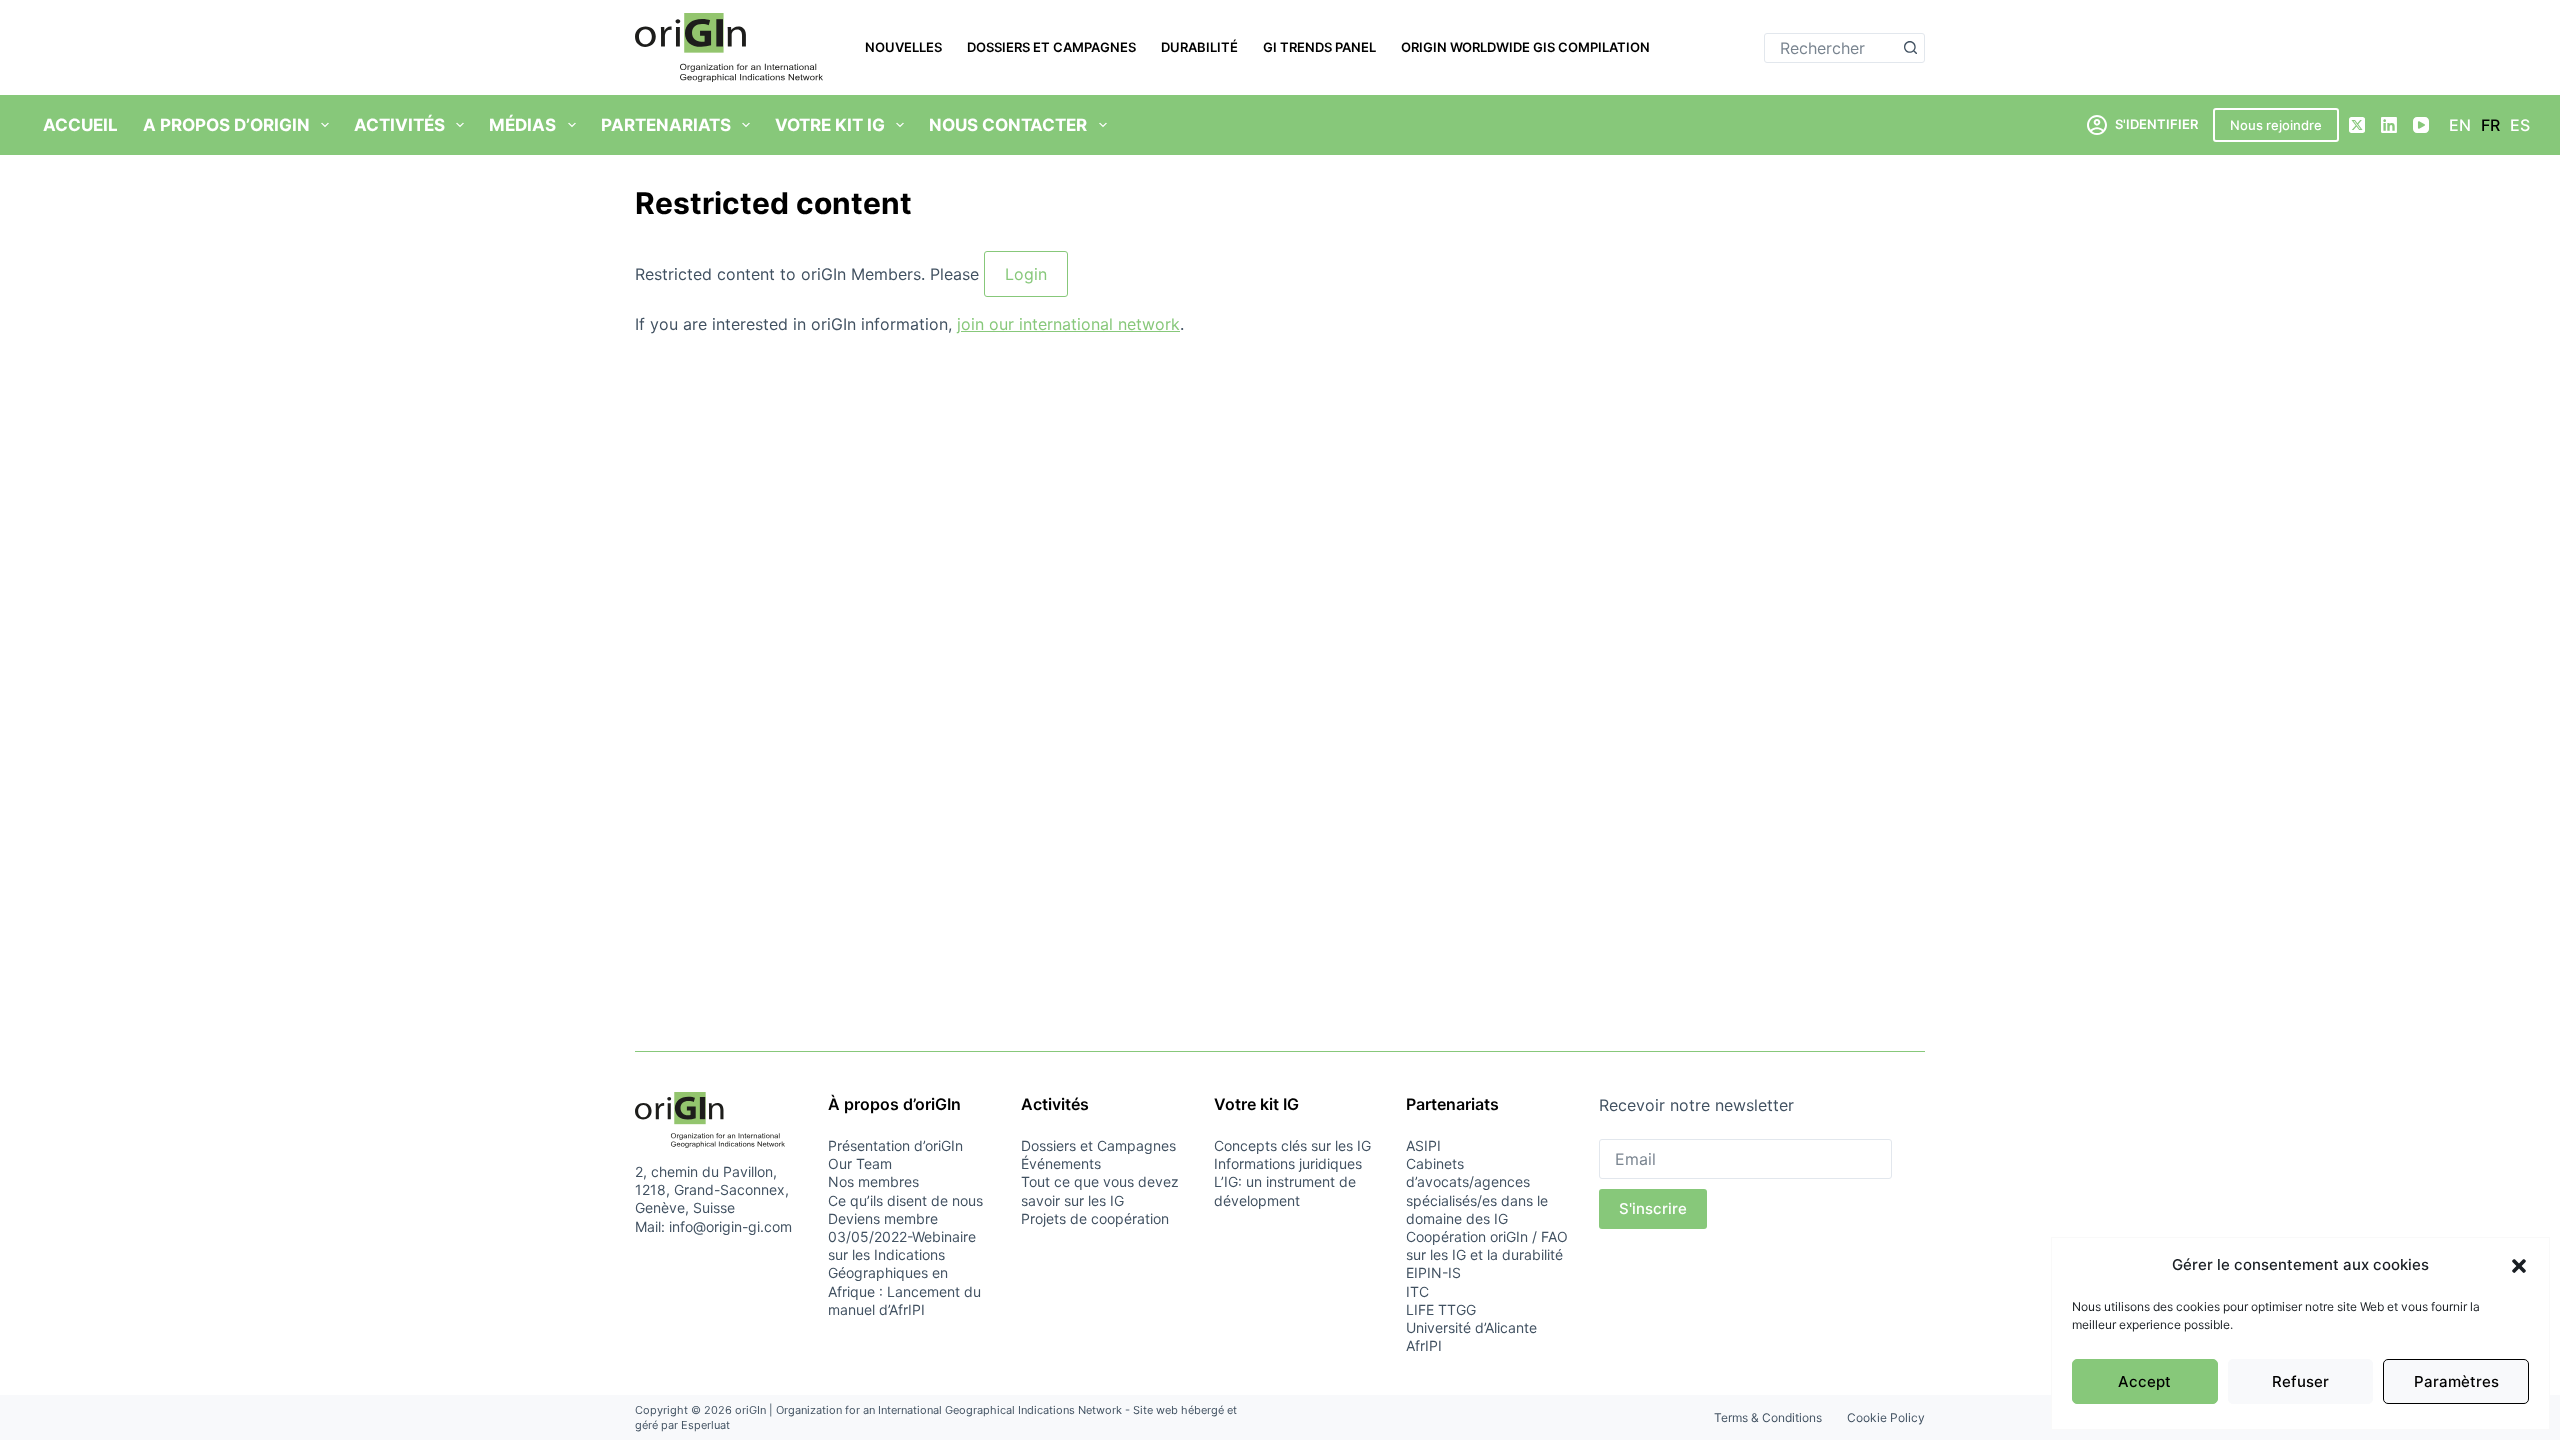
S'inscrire (1653, 1208)
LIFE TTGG (1441, 1309)
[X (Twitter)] (2357, 125)
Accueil (80, 125)
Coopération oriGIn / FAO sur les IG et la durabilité (1487, 1245)
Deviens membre (883, 1218)
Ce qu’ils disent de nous (905, 1200)
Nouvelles (903, 47)
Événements (1061, 1163)
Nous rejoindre (2276, 125)
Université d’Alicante (1471, 1327)
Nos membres (873, 1181)
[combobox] (1830, 48)
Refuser (2300, 1381)
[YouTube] (2421, 125)
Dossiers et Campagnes (1051, 47)
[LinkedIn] (2389, 125)
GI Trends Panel (1319, 47)
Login (1026, 274)
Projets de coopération (1095, 1218)
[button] (2519, 1266)
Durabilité (1199, 47)
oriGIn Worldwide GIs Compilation (1525, 47)
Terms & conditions (1768, 1417)
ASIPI (1423, 1145)
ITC (1417, 1291)
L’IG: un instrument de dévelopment (1285, 1190)
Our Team (860, 1163)
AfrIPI (1424, 1345)
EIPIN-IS (1433, 1272)
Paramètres (2456, 1381)
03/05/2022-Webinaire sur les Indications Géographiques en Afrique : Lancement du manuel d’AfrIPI (904, 1273)
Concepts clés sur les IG (1292, 1145)
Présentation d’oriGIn (895, 1145)
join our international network (1068, 324)
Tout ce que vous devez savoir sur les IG (1100, 1190)
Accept (2144, 1381)
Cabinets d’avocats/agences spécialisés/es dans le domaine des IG (1477, 1191)
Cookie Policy (1886, 1417)
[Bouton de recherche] (1910, 48)
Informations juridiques (1288, 1163)
